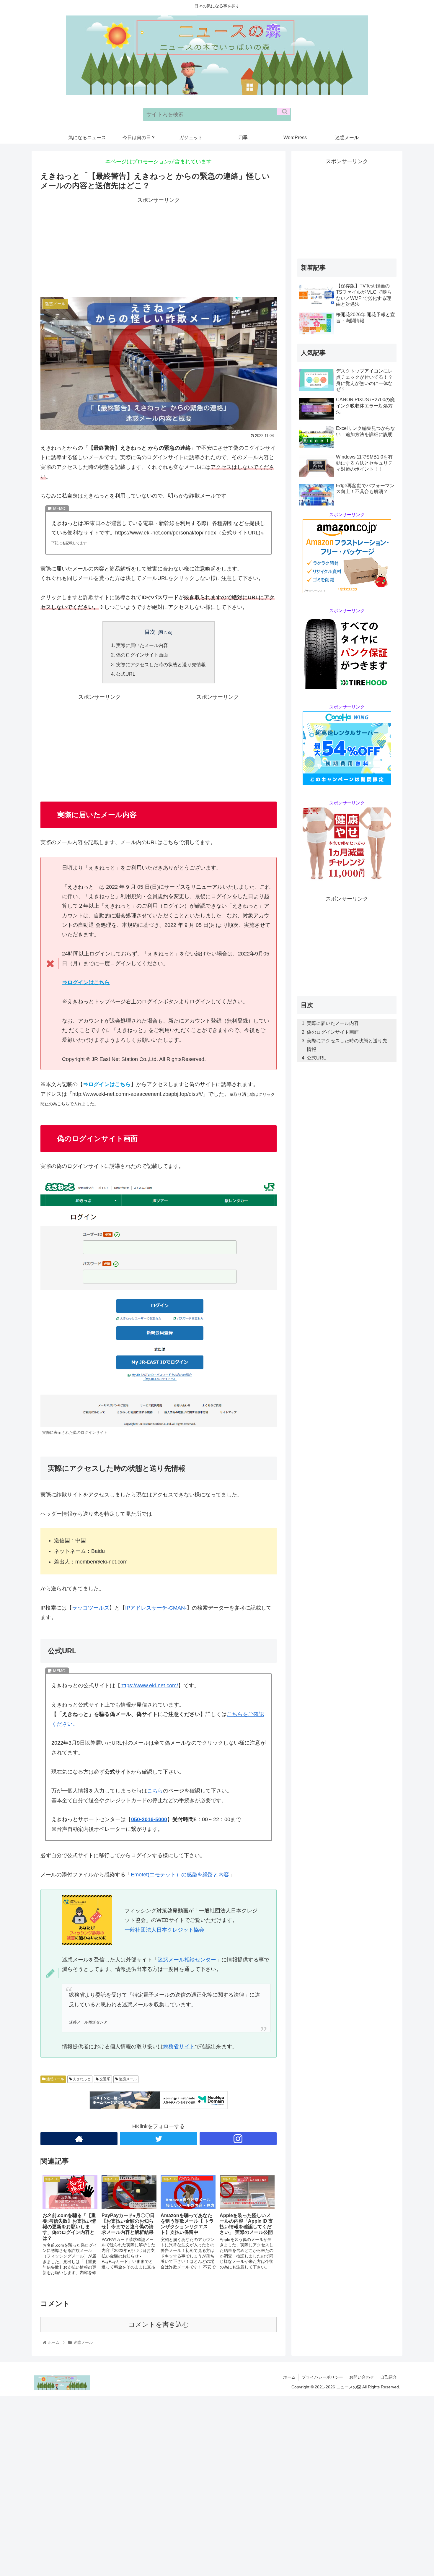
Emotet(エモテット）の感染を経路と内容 (180, 1875)
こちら (155, 1791)
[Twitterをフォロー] (158, 2139)
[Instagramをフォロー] (238, 2139)
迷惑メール (55, 2079)
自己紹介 (389, 2377)
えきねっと (81, 2079)
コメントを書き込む (159, 2324)
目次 (150, 632)
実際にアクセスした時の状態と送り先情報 (161, 664)
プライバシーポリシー (322, 2377)
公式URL (126, 674)
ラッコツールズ (91, 1608)
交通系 (104, 2079)
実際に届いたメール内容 (142, 645)
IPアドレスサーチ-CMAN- (156, 1608)
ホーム (289, 2377)
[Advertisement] (159, 246)
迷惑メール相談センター (187, 1960)
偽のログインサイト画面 (142, 655)
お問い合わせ (362, 2377)
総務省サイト (179, 2047)
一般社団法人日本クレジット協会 (164, 1930)
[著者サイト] (79, 2139)
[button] (284, 112)
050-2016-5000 (149, 1819)
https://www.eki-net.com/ (149, 1686)
